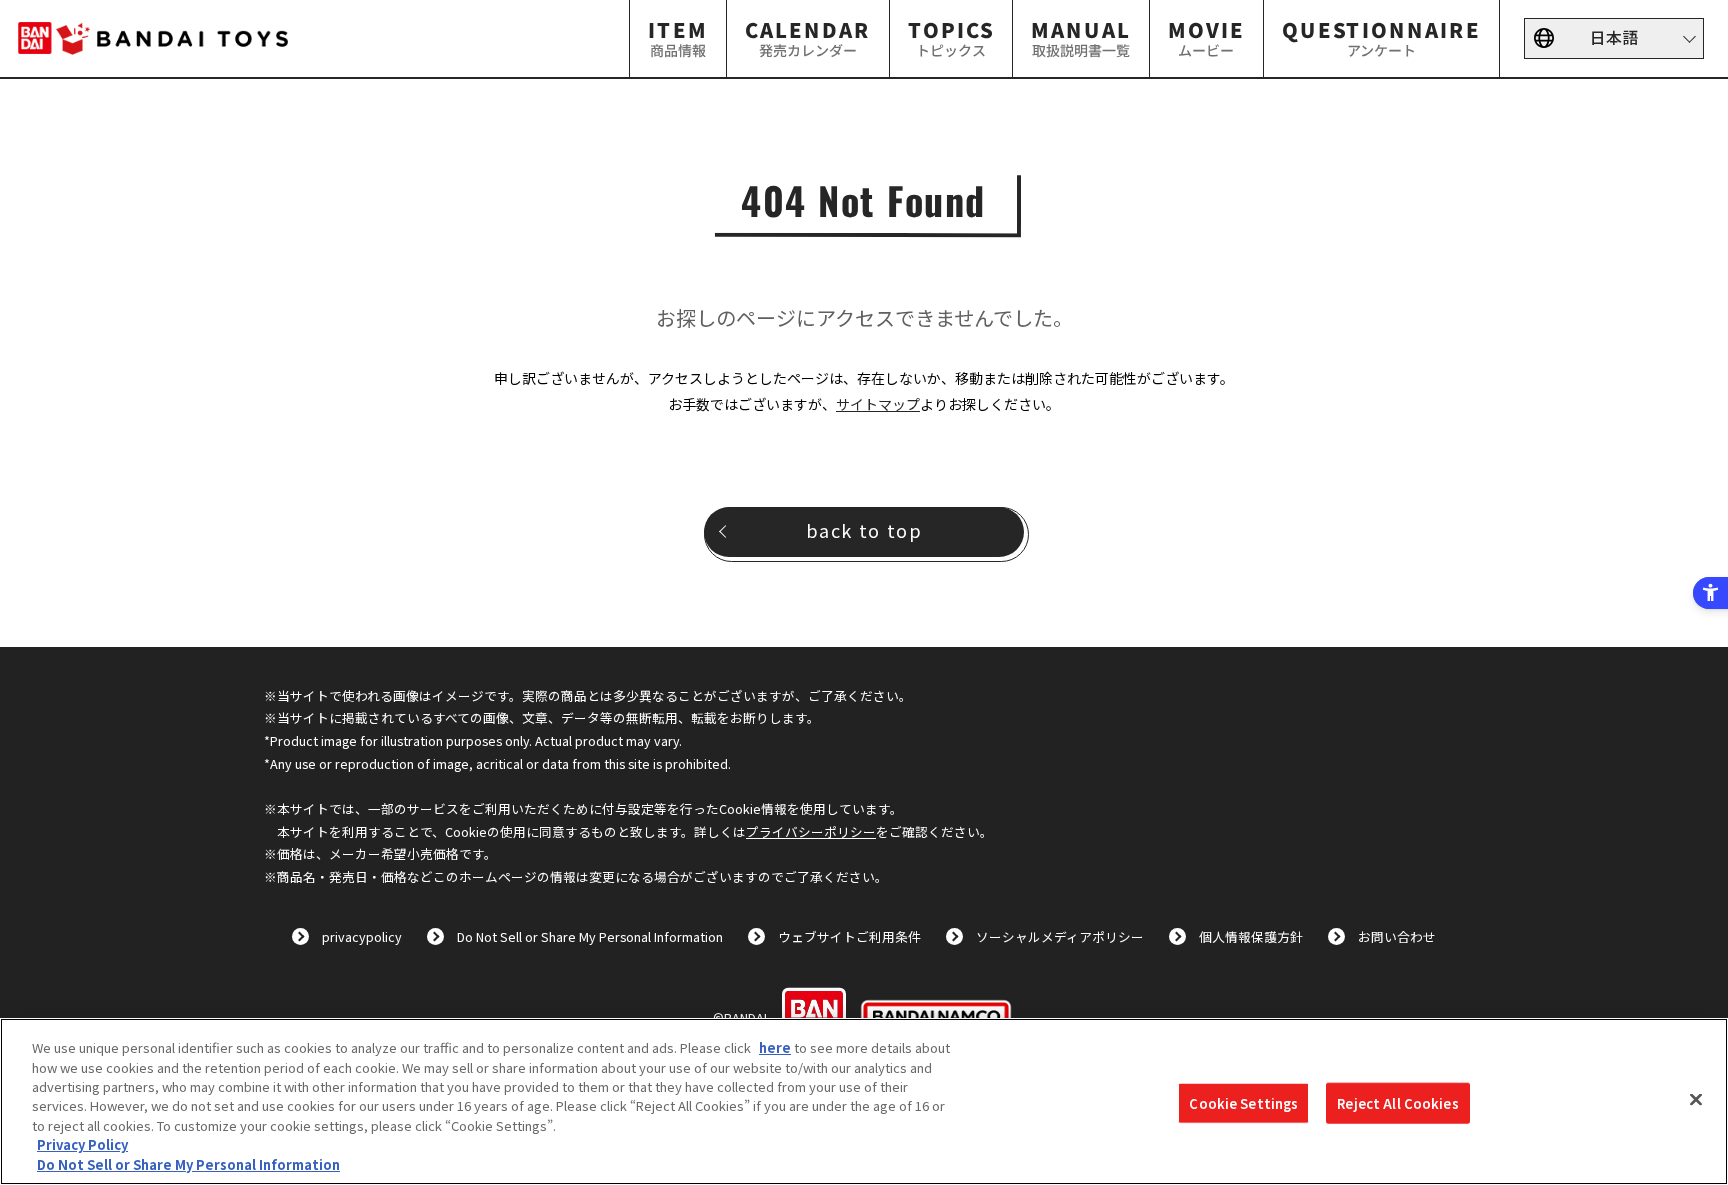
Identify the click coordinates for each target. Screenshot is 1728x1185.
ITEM (678, 37)
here (775, 1047)
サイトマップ (878, 404)
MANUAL (1081, 37)
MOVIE (1206, 37)
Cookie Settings (1243, 1102)
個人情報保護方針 (1251, 936)
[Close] (1696, 1099)
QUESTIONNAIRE (1381, 37)
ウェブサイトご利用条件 (849, 936)
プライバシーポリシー (811, 831)
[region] (864, 1101)
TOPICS (951, 37)
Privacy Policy (82, 1145)
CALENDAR (808, 37)
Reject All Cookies (1397, 1102)
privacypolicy (362, 936)
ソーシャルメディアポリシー (1060, 936)
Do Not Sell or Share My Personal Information (590, 936)
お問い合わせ (1397, 936)
